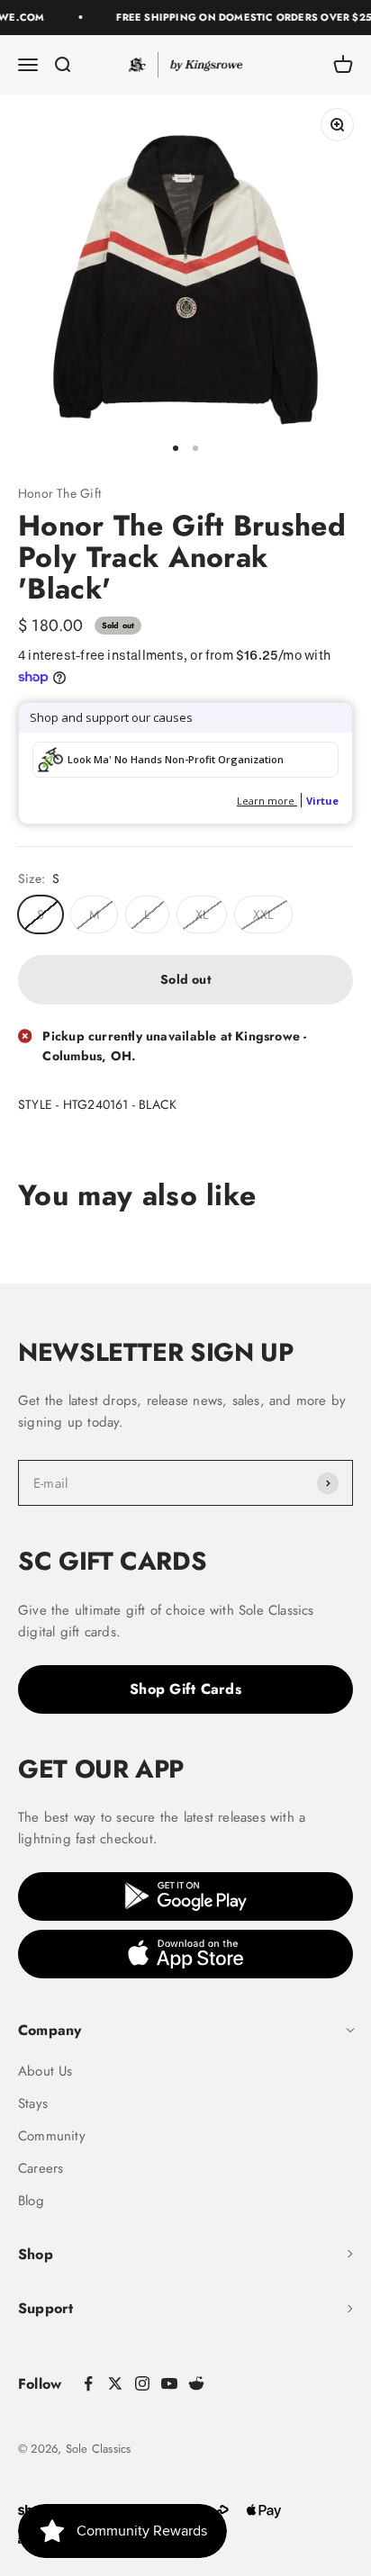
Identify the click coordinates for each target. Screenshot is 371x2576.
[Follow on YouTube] (169, 2383)
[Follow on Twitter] (115, 2383)
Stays (33, 2103)
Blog (31, 2201)
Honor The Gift (59, 493)
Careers (41, 2168)
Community (52, 2136)
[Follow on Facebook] (88, 2383)
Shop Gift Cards (185, 1689)
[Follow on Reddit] (196, 2383)
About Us (45, 2071)
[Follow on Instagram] (142, 2383)
